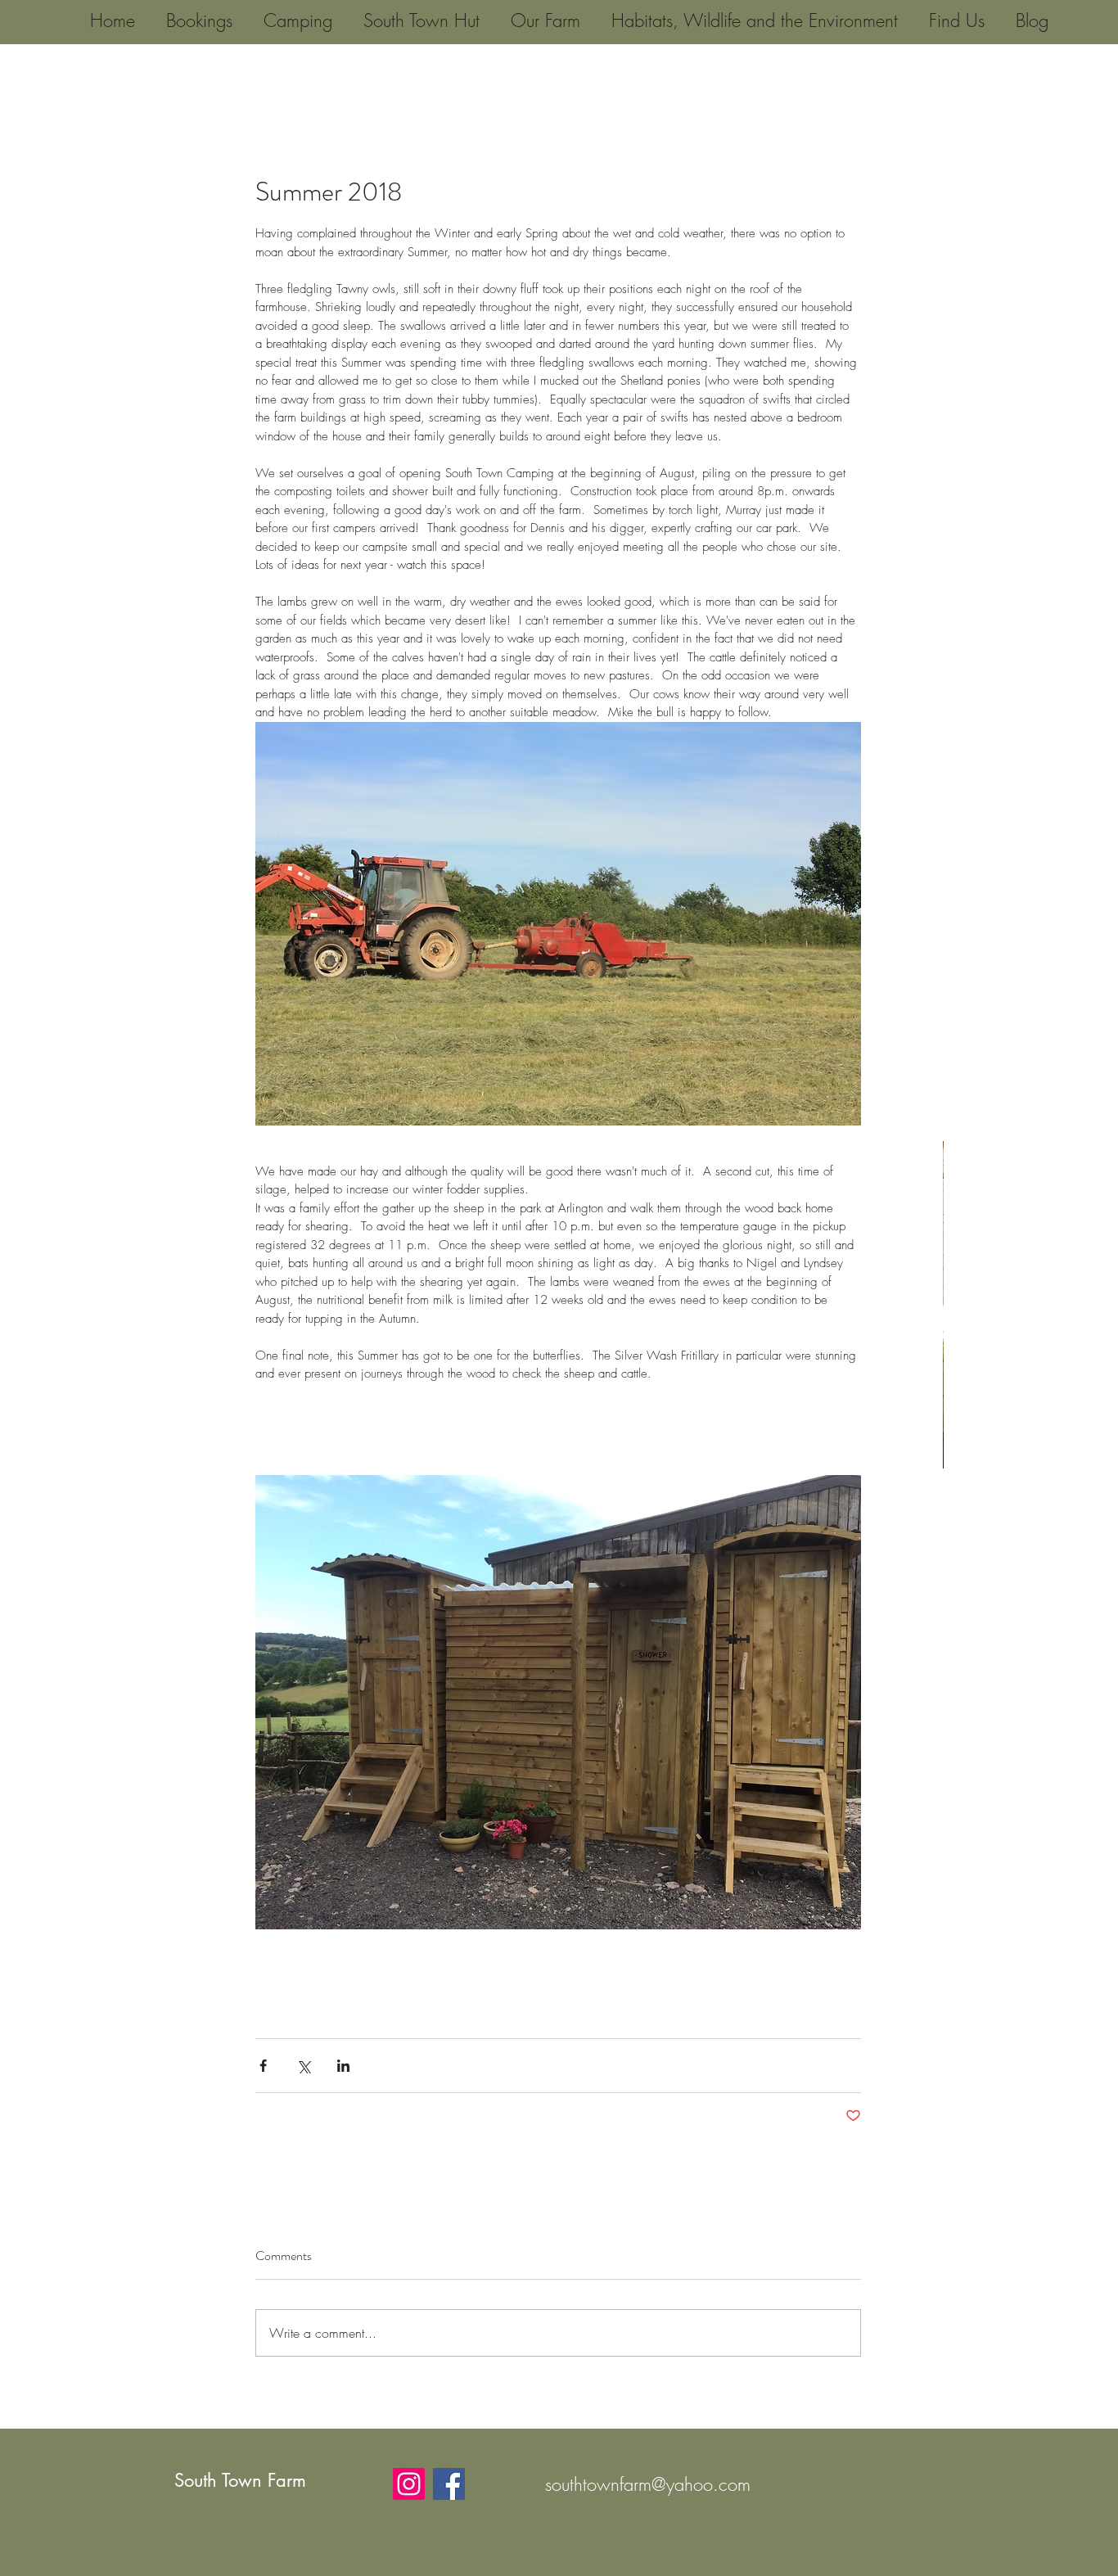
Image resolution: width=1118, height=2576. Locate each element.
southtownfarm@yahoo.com (648, 2484)
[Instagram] (409, 2484)
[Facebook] (449, 2484)
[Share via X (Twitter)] (303, 2066)
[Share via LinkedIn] (343, 2066)
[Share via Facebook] (263, 2066)
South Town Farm (240, 2480)
